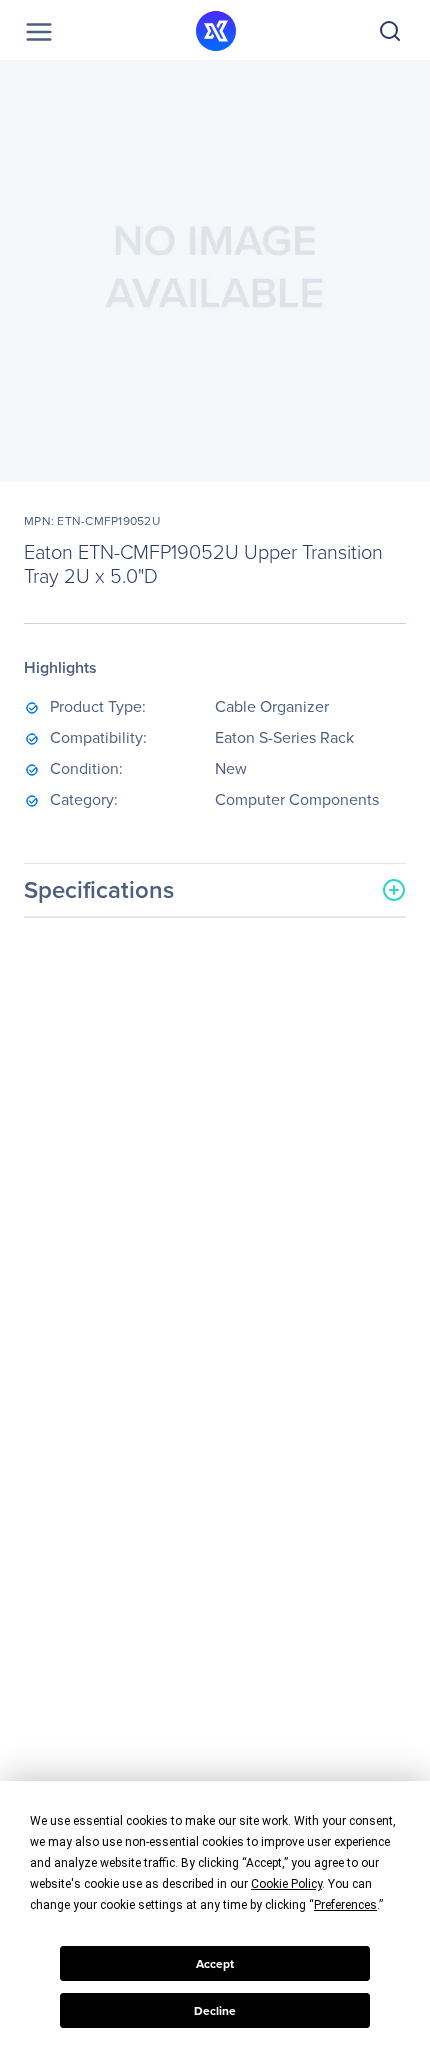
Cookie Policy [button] (286, 1884)
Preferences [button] (345, 1905)
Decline (215, 2011)
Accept (215, 1964)
